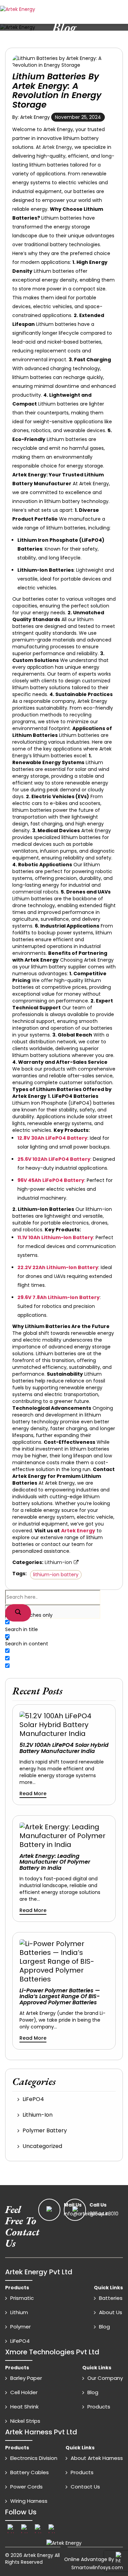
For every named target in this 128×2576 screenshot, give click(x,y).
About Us (111, 2312)
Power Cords (26, 2487)
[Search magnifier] (18, 1613)
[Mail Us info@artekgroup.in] (51, 2210)
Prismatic (22, 2298)
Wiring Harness (29, 2501)
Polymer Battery (45, 2130)
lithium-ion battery (56, 1575)
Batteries (111, 2298)
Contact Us (85, 2487)
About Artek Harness (97, 2458)
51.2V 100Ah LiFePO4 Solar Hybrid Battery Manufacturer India (64, 1748)
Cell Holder (24, 2392)
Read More (33, 1793)
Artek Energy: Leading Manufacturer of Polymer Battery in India (55, 1862)
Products (99, 2407)
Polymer (20, 2327)
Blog (104, 2327)
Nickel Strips (25, 2421)
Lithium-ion (58, 1562)
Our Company (105, 2378)
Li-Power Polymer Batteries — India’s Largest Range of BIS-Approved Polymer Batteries (60, 1997)
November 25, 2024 (78, 117)
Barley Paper (26, 2378)
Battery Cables (30, 2472)
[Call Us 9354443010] (76, 2210)
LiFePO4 (33, 2099)
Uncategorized (42, 2146)
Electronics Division (34, 2458)
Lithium (19, 2312)
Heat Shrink (24, 2407)
